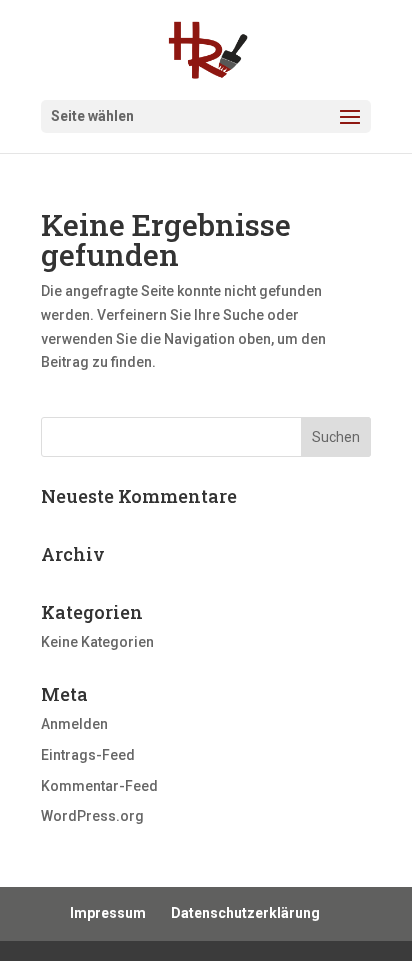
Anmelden (74, 724)
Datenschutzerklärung (245, 913)
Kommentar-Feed (99, 786)
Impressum (108, 913)
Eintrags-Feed (88, 755)
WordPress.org (92, 816)
